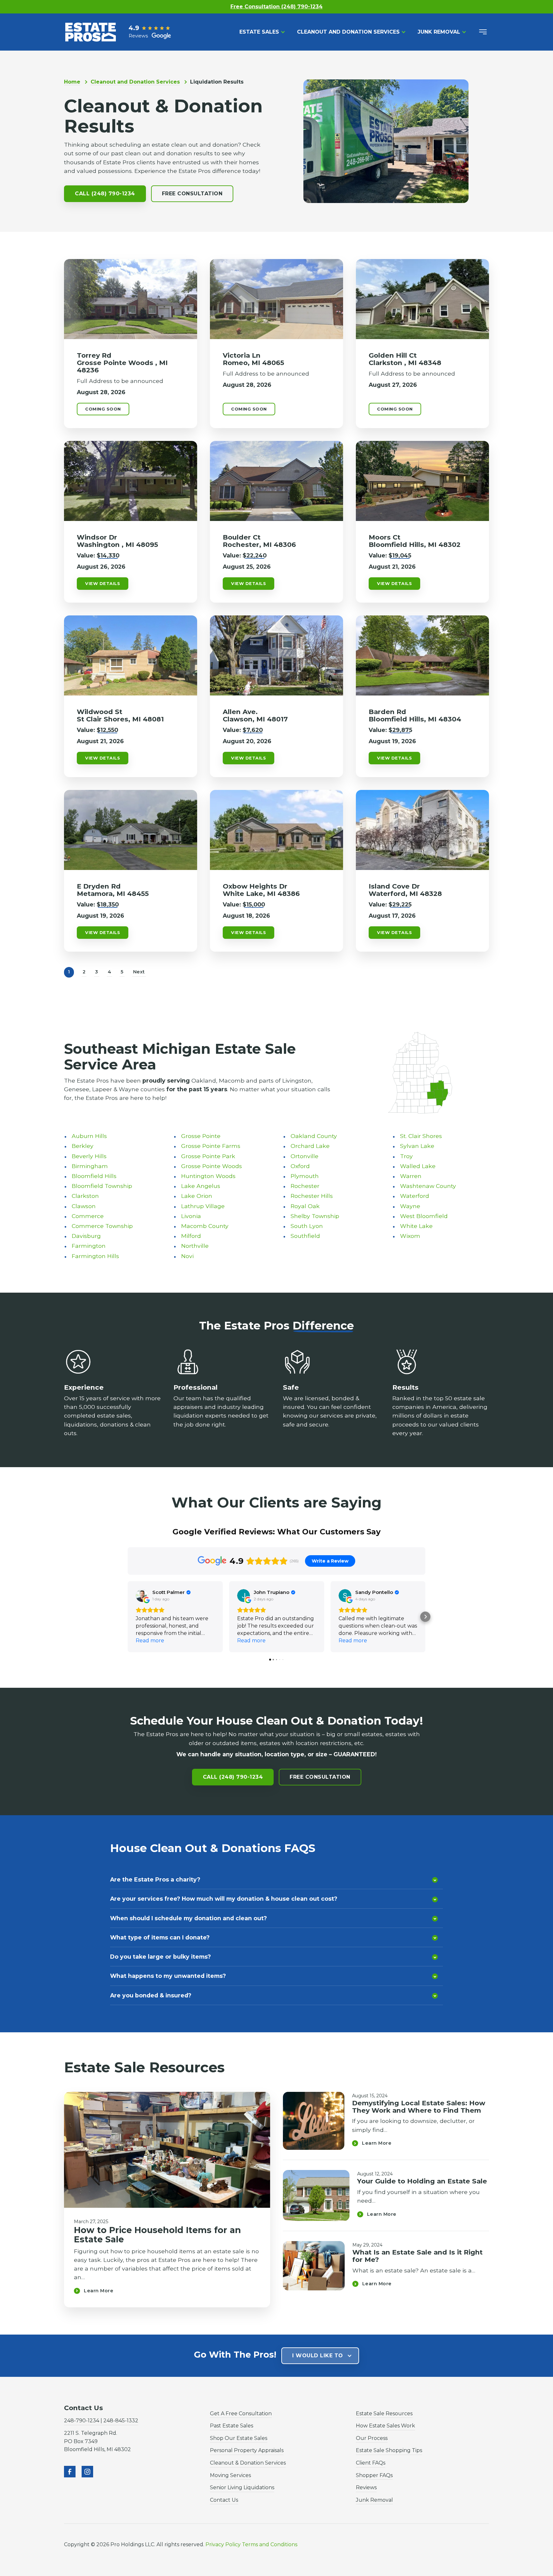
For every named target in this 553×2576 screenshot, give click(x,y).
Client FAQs (371, 2463)
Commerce (88, 1216)
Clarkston (85, 1196)
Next (139, 972)
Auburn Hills (89, 1136)
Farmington (89, 1246)
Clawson (84, 1206)
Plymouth (305, 1176)
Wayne (410, 1206)
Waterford (415, 1196)
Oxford (300, 1166)
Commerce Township (102, 1226)
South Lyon (307, 1226)
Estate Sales (259, 32)
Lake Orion (197, 1196)
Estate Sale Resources (384, 2413)
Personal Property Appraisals (247, 2450)
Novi (187, 1256)
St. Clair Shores (421, 1136)
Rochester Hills (312, 1196)
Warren (411, 1176)
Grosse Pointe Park (208, 1156)
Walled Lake (418, 1166)
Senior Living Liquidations (242, 2487)
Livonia (191, 1216)
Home (72, 82)
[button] (128, 1617)
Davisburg (86, 1236)
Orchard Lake (310, 1146)
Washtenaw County (428, 1186)
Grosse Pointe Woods (212, 1166)
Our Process (372, 2438)
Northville (195, 1246)
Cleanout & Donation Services (248, 2463)
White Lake (416, 1226)
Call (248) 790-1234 (105, 194)
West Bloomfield (424, 1216)
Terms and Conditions (270, 2544)
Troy (406, 1156)
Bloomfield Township (102, 1186)
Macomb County (205, 1226)
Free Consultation (192, 194)
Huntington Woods (208, 1176)
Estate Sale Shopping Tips (389, 2450)
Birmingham (90, 1166)
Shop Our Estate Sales (239, 2438)
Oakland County (314, 1136)
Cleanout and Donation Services (348, 32)
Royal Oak (305, 1206)
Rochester (305, 1186)
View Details (103, 584)
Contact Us (224, 2500)
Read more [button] (150, 1641)
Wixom (410, 1236)
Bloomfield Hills (94, 1176)
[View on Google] (142, 1596)
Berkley (83, 1146)
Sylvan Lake (417, 1146)
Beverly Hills (89, 1156)
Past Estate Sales (232, 2426)
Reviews (366, 2487)
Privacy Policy (223, 2544)
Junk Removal (439, 32)
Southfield (305, 1236)
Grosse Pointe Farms (211, 1146)
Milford (191, 1236)
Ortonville (305, 1156)
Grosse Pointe (201, 1136)
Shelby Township (315, 1216)
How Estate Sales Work (385, 2426)
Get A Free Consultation (241, 2413)
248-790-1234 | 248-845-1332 (101, 2421)
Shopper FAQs (374, 2475)
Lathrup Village (203, 1206)
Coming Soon (103, 409)
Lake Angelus (201, 1186)
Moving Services (230, 2475)
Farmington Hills (95, 1256)
